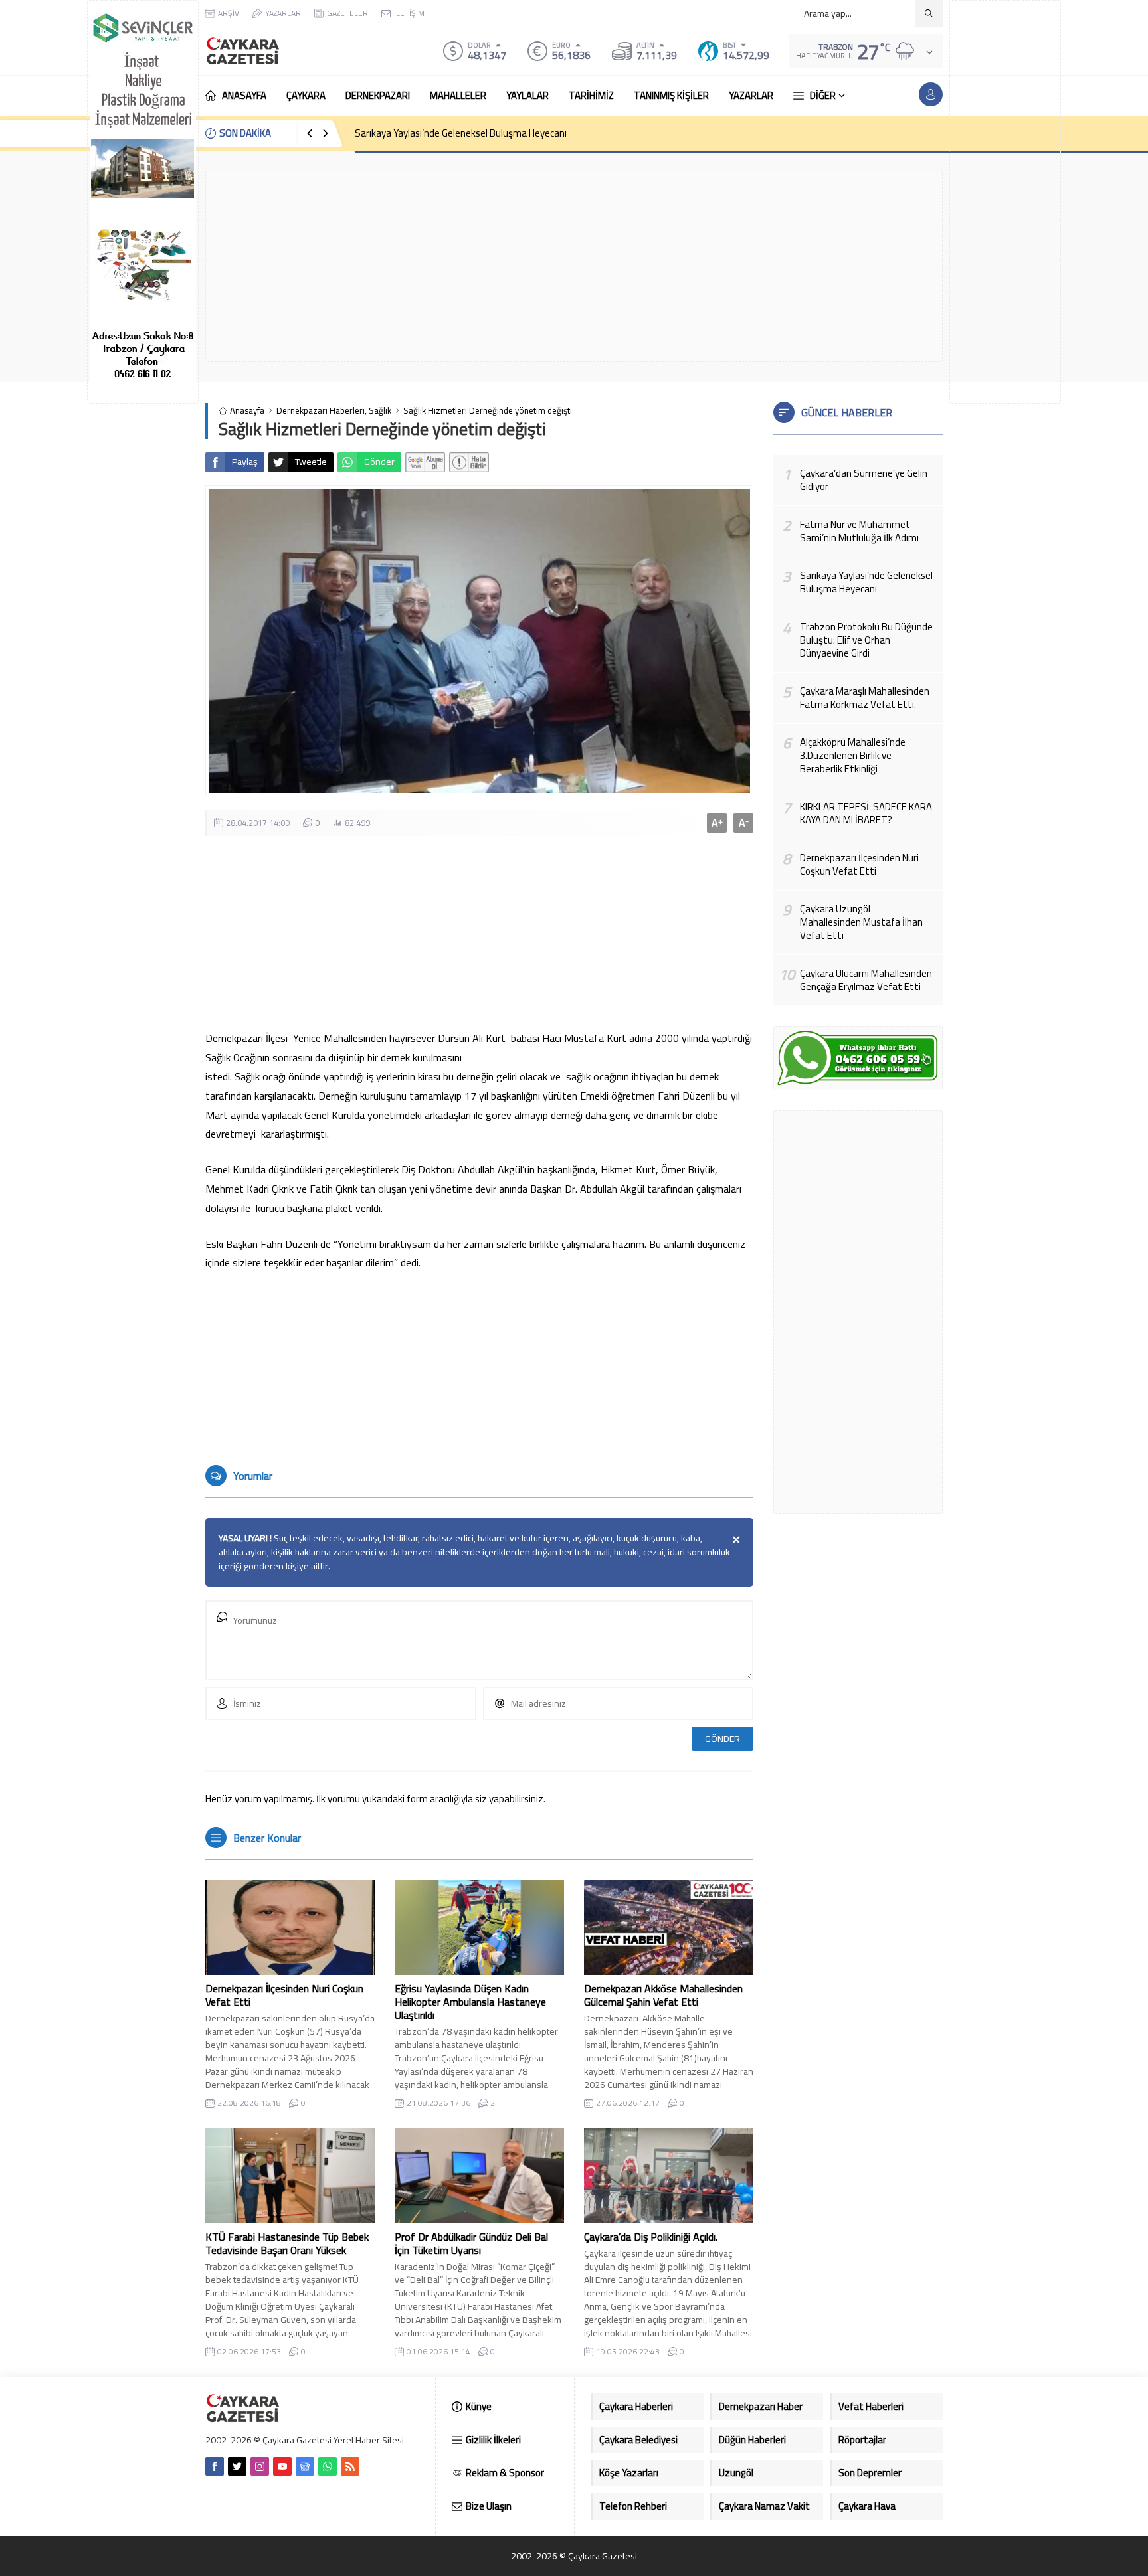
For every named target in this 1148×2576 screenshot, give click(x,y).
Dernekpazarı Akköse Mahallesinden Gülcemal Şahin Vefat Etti (663, 1995)
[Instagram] (260, 2466)
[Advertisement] (1005, 202)
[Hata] (469, 462)
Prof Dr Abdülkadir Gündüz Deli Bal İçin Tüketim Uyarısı (471, 2243)
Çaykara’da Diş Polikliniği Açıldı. (651, 2237)
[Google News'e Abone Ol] (425, 462)
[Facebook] (215, 2466)
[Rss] (350, 2466)
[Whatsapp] (328, 2466)
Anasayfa (247, 411)
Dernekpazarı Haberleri (321, 411)
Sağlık (380, 411)
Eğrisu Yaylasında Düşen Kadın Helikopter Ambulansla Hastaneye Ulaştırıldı (470, 2002)
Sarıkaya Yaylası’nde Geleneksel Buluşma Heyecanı (461, 133)
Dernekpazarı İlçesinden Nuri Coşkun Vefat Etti (284, 1995)
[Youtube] (282, 2466)
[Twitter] (237, 2466)
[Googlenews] (305, 2466)
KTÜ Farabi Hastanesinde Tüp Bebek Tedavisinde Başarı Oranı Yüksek (287, 2243)
